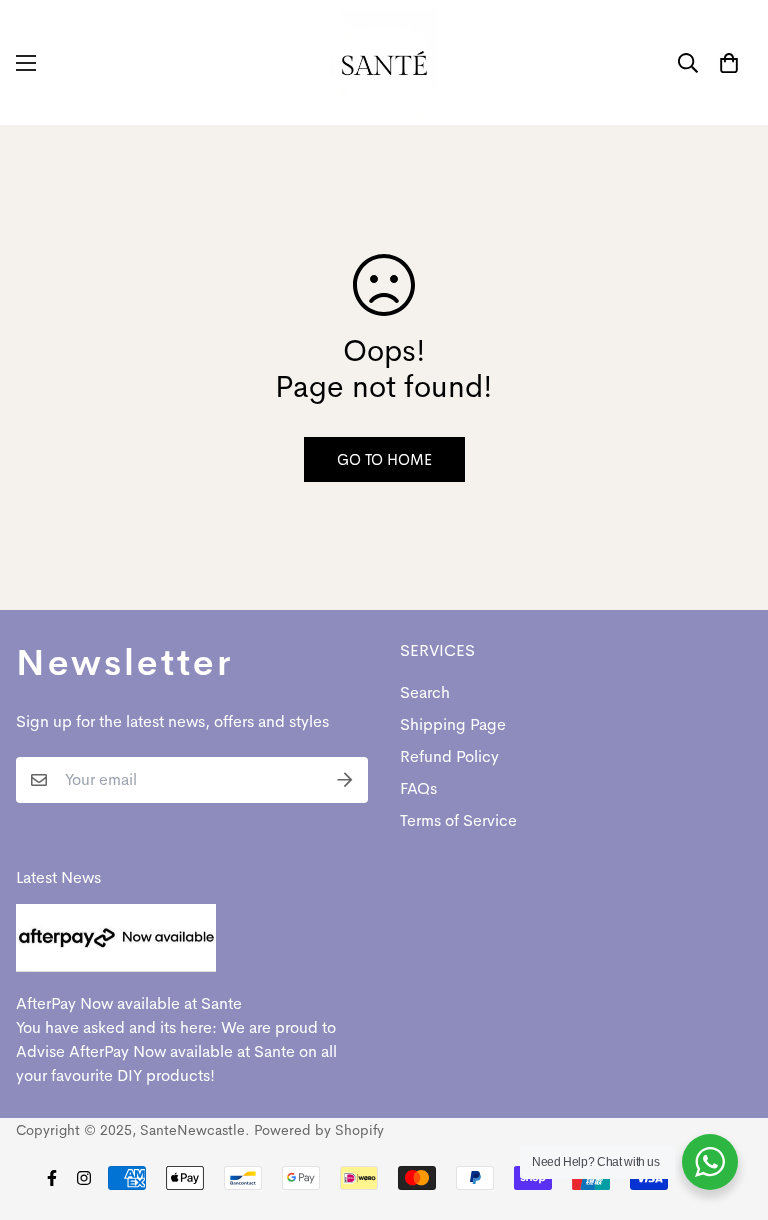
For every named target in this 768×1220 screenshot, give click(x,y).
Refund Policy (449, 756)
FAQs (418, 788)
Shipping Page (453, 724)
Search (425, 692)
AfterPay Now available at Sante (129, 1003)
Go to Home (384, 459)
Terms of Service (458, 820)
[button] (729, 63)
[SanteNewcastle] (384, 62)
